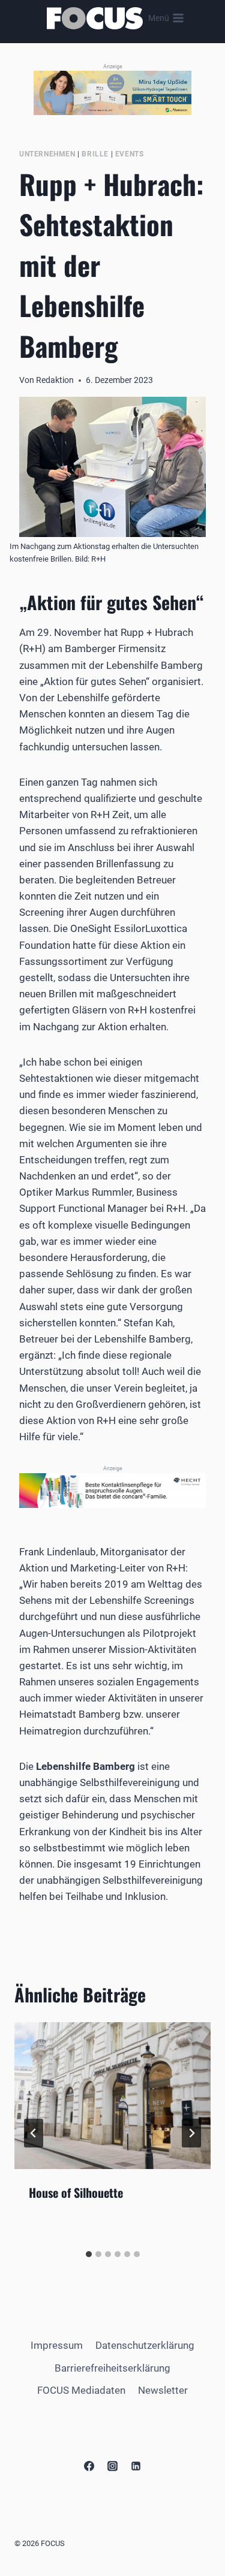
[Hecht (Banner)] (112, 1491)
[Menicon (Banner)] (112, 93)
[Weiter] (191, 2133)
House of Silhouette (76, 2192)
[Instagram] (113, 2466)
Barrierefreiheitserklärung (112, 2368)
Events (130, 154)
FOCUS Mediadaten (81, 2390)
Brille (95, 154)
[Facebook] (89, 2466)
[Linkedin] (136, 2466)
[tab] (89, 2254)
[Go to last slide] (34, 2133)
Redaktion (55, 380)
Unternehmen (47, 154)
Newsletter (163, 2390)
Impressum (57, 2345)
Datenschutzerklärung (145, 2345)
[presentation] (112, 2096)
